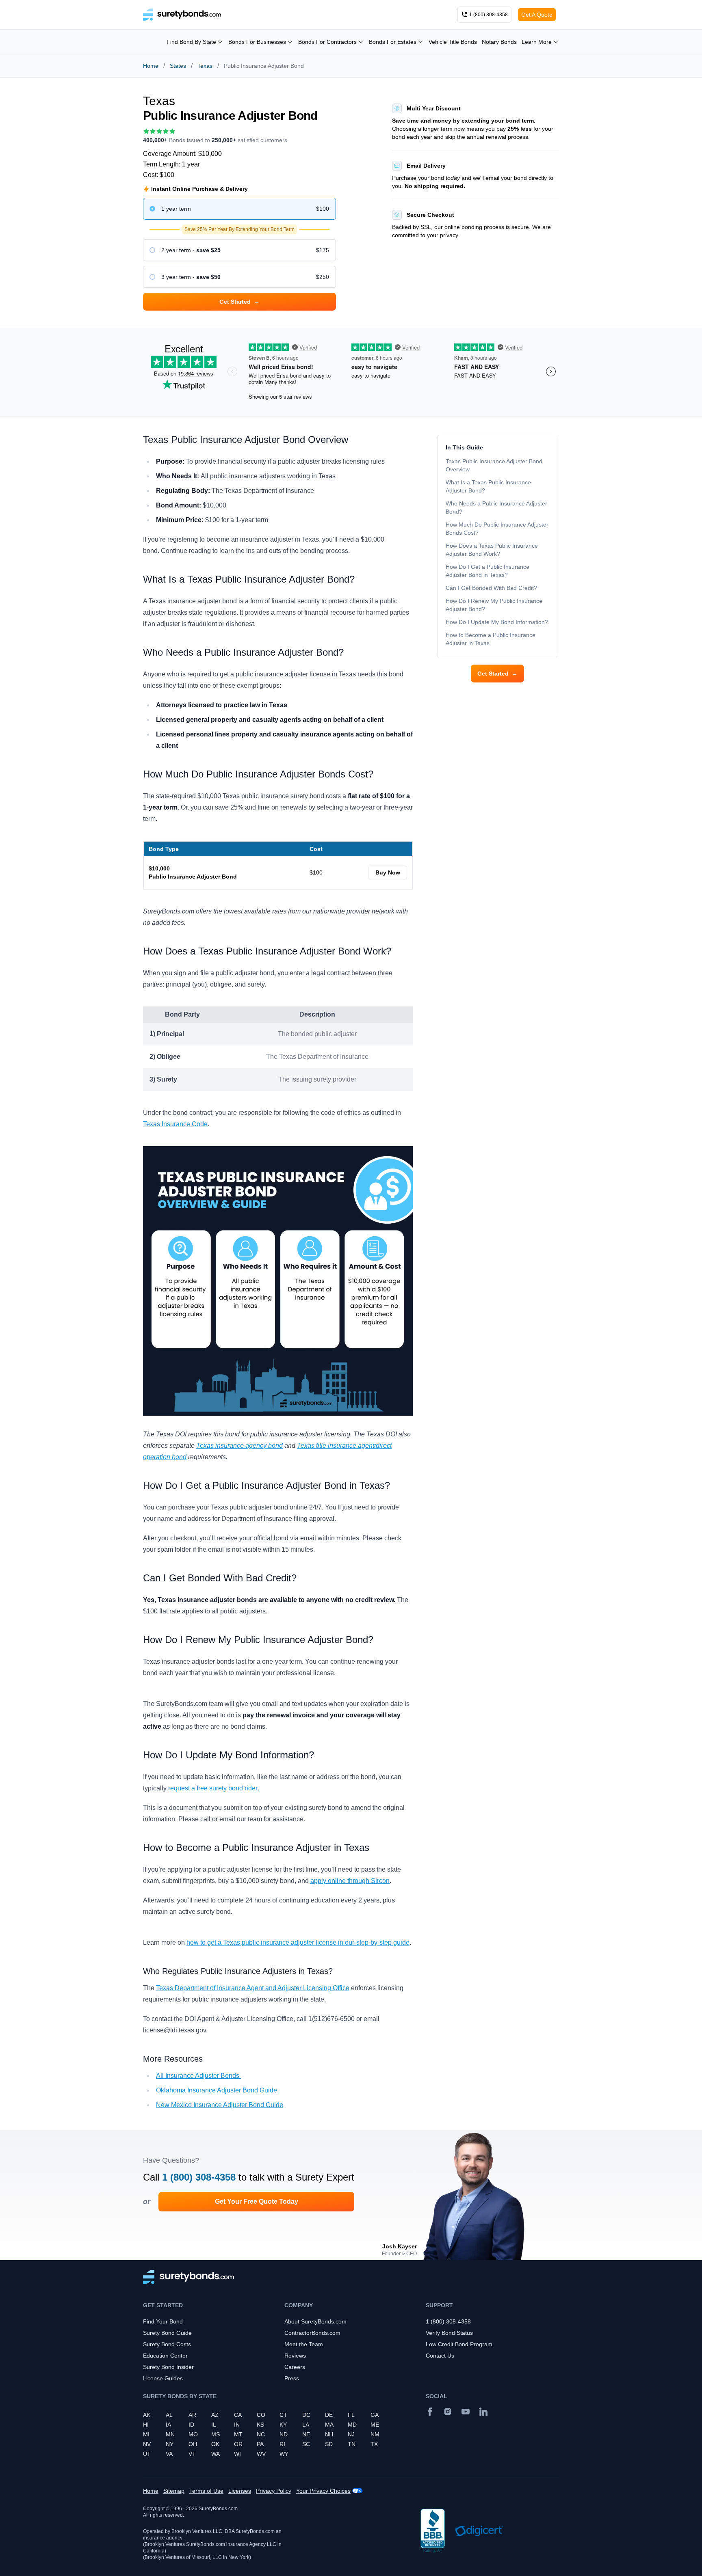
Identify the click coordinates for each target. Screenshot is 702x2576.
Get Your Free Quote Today (257, 2201)
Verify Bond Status (449, 2333)
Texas (205, 66)
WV (261, 2454)
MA (329, 2425)
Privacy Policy (274, 2491)
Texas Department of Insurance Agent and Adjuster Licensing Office (253, 1988)
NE (306, 2434)
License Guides (163, 2378)
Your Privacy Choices (323, 2491)
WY (284, 2454)
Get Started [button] (239, 302)
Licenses (240, 2491)
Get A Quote (537, 15)
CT (283, 2415)
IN (237, 2425)
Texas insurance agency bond (239, 1446)
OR (238, 2444)
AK (147, 2415)
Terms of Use (206, 2491)
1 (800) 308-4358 (199, 2177)
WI (237, 2454)
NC (261, 2434)
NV (147, 2444)
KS (260, 2425)
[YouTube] (466, 2412)
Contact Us (440, 2356)
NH (329, 2434)
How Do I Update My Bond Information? (497, 622)
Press (292, 2378)
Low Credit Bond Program (459, 2344)
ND (284, 2434)
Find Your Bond (163, 2321)
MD (352, 2425)
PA (260, 2444)
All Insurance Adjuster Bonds (198, 2076)
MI (146, 2434)
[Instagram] (448, 2412)
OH (193, 2444)
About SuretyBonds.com (315, 2321)
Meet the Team (304, 2344)
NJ (351, 2434)
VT (192, 2454)
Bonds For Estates (393, 42)
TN (352, 2444)
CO (261, 2415)
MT (238, 2434)
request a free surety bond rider (213, 1788)
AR (192, 2415)
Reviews (295, 2356)
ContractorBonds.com (312, 2333)
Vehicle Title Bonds (453, 42)
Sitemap (174, 2491)
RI (282, 2444)
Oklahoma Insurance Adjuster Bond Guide (217, 2090)
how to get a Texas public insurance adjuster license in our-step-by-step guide (298, 1942)
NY (170, 2444)
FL (351, 2415)
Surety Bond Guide (167, 2333)
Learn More (537, 42)
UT (147, 2454)
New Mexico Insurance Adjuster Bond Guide (220, 2105)
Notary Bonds (499, 42)
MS (216, 2434)
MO (193, 2434)
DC (306, 2415)
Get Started (497, 674)
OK (215, 2444)
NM (375, 2434)
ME (375, 2425)
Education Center (165, 2356)
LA (306, 2425)
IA (168, 2425)
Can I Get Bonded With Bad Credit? (491, 588)
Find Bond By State (191, 42)
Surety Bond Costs (167, 2344)
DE (329, 2415)
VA (169, 2454)
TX (374, 2444)
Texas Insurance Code (175, 1124)
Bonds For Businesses (257, 42)
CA (238, 2415)
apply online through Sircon (350, 1881)
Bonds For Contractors (327, 42)
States (178, 66)
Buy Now (388, 872)
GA (375, 2415)
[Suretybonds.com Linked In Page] (483, 2412)
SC (306, 2444)
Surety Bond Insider (168, 2367)
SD (329, 2444)
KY (283, 2425)
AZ (215, 2415)
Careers (295, 2367)
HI (146, 2425)
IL (214, 2425)
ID (191, 2425)
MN (170, 2434)
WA (216, 2454)
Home (151, 66)
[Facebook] (430, 2412)
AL (169, 2415)
